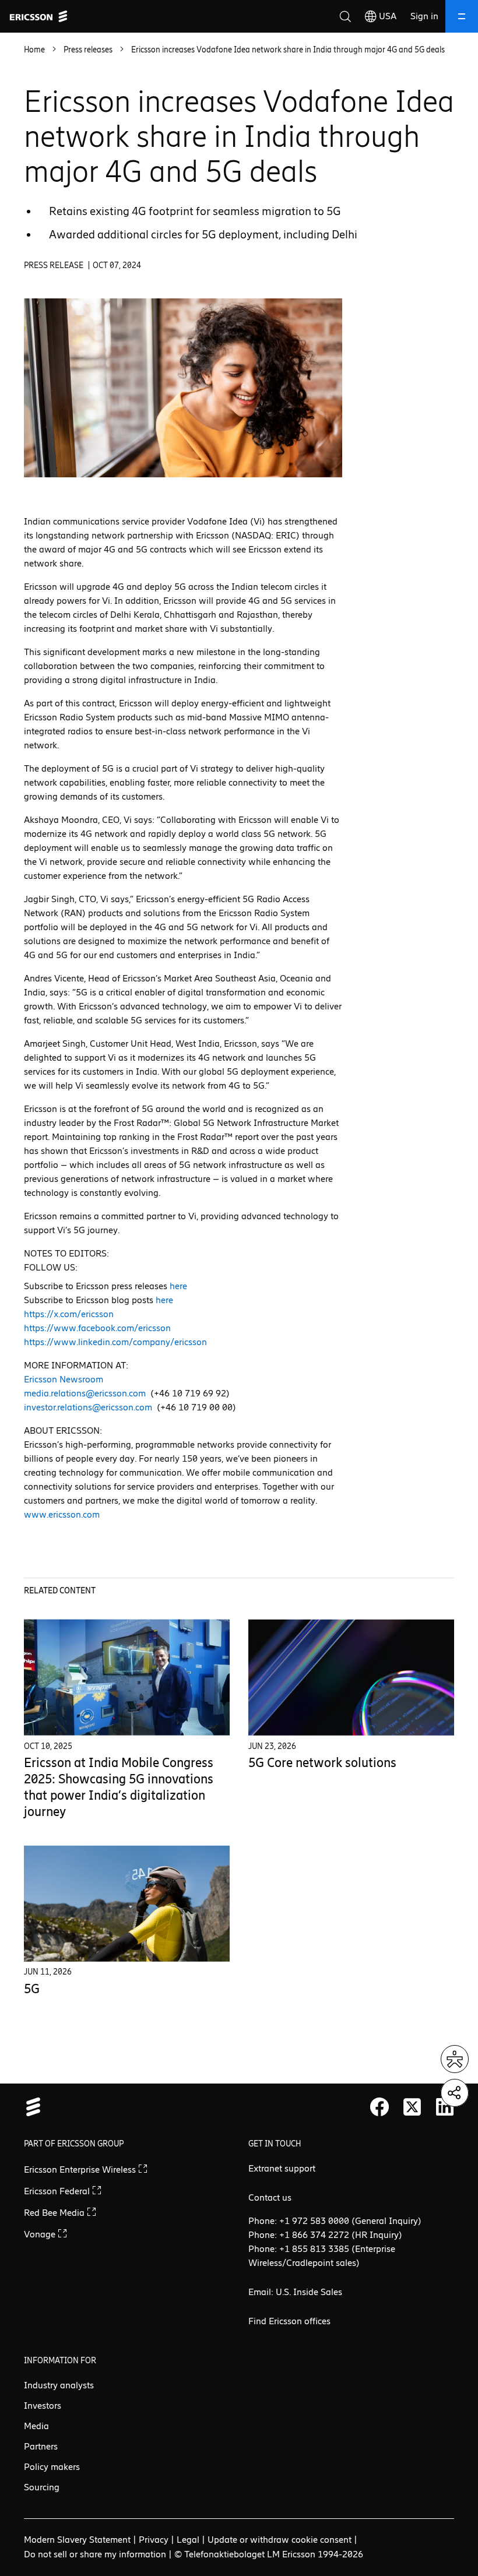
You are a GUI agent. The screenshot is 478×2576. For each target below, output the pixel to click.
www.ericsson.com (62, 1514)
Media (36, 2426)
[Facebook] (379, 2107)
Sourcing (42, 2487)
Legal (188, 2540)
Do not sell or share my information (95, 2554)
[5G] (127, 1904)
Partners (41, 2446)
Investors (43, 2406)
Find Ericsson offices (289, 2321)
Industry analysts (59, 2385)
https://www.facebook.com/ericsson (97, 1328)
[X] (412, 2107)
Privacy (154, 2540)
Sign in (424, 16)
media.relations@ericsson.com (85, 1393)
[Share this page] (455, 2093)
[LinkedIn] (445, 2107)
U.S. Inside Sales (309, 2292)
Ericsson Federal (58, 2191)
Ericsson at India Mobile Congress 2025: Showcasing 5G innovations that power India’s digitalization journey (119, 1787)
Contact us (270, 2197)
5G (32, 1989)
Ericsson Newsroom (64, 1379)
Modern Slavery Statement (77, 2540)
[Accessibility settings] (455, 2059)
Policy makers (52, 2467)
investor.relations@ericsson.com (88, 1407)
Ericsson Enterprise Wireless (81, 2169)
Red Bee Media (55, 2213)
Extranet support (282, 2168)
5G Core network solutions (322, 1763)
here (178, 1286)
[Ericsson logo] (38, 16)
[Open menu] (462, 16)
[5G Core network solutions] (351, 1678)
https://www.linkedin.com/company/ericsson (115, 1342)
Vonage (41, 2234)
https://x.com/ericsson (69, 1314)
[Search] (345, 16)
